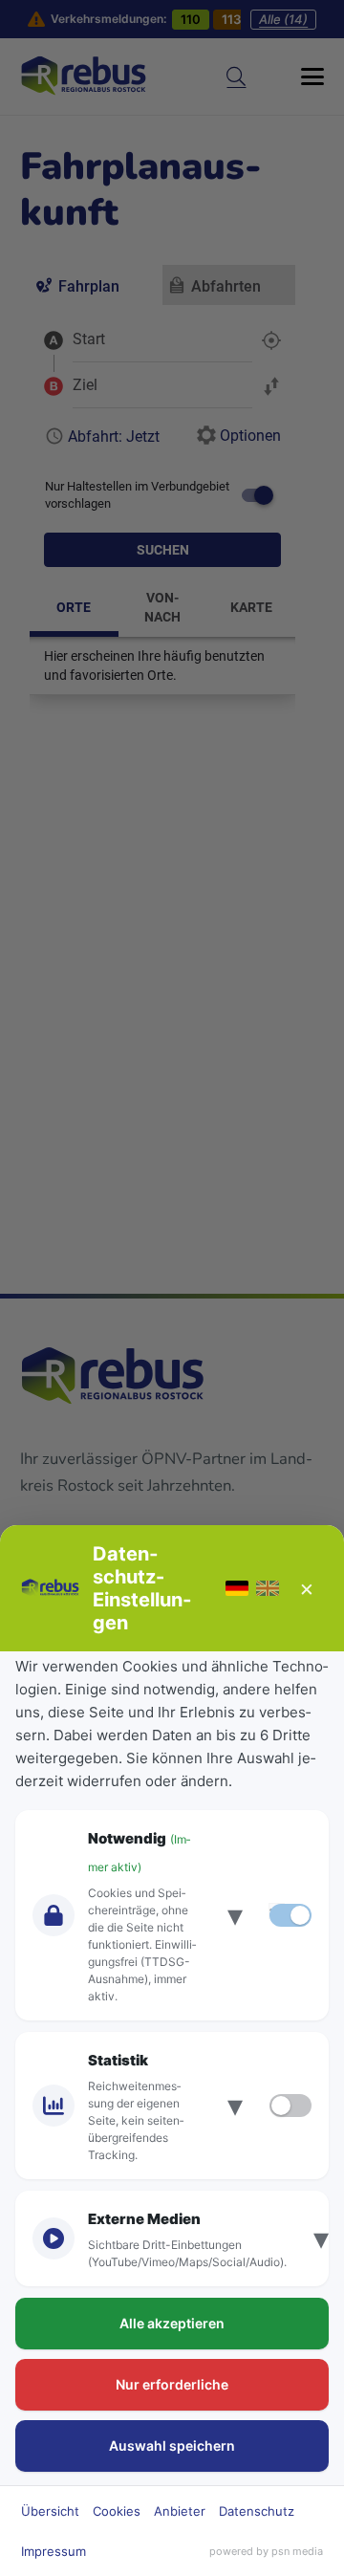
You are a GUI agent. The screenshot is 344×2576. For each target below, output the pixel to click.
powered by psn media (266, 2551)
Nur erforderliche (172, 2384)
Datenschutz (257, 2511)
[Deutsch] (237, 1588)
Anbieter (180, 2511)
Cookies (117, 2511)
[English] (268, 1588)
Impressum (54, 2551)
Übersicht (50, 2511)
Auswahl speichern (172, 2445)
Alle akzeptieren (172, 2323)
